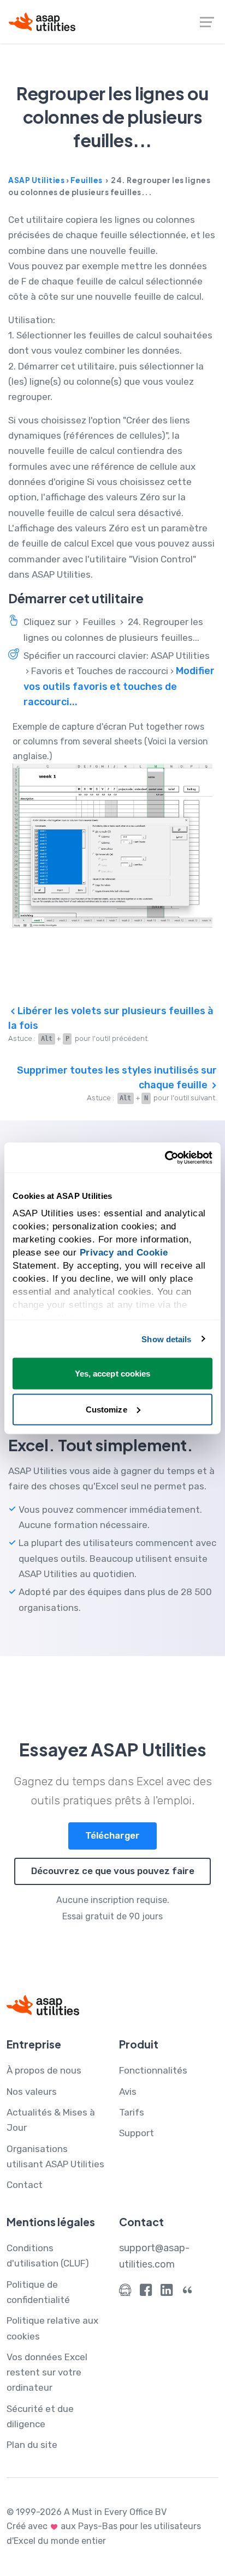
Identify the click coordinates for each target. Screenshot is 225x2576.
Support (137, 2133)
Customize (106, 1409)
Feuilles (87, 180)
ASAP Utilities (36, 180)
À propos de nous (44, 2070)
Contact (25, 2185)
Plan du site (32, 2445)
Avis (128, 2092)
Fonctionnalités (153, 2070)
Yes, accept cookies (113, 1374)
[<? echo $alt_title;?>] (113, 845)
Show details (166, 1339)
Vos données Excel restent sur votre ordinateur (47, 2372)
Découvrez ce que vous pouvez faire (113, 1871)
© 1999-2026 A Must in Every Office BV (87, 2512)
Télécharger (112, 1835)
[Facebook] (146, 2292)
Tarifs (132, 2112)
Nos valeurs (32, 2092)
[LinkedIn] (167, 2292)
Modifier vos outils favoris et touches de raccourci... (119, 686)
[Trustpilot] (187, 2292)
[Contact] (125, 2292)
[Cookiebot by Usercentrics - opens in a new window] (165, 1157)
